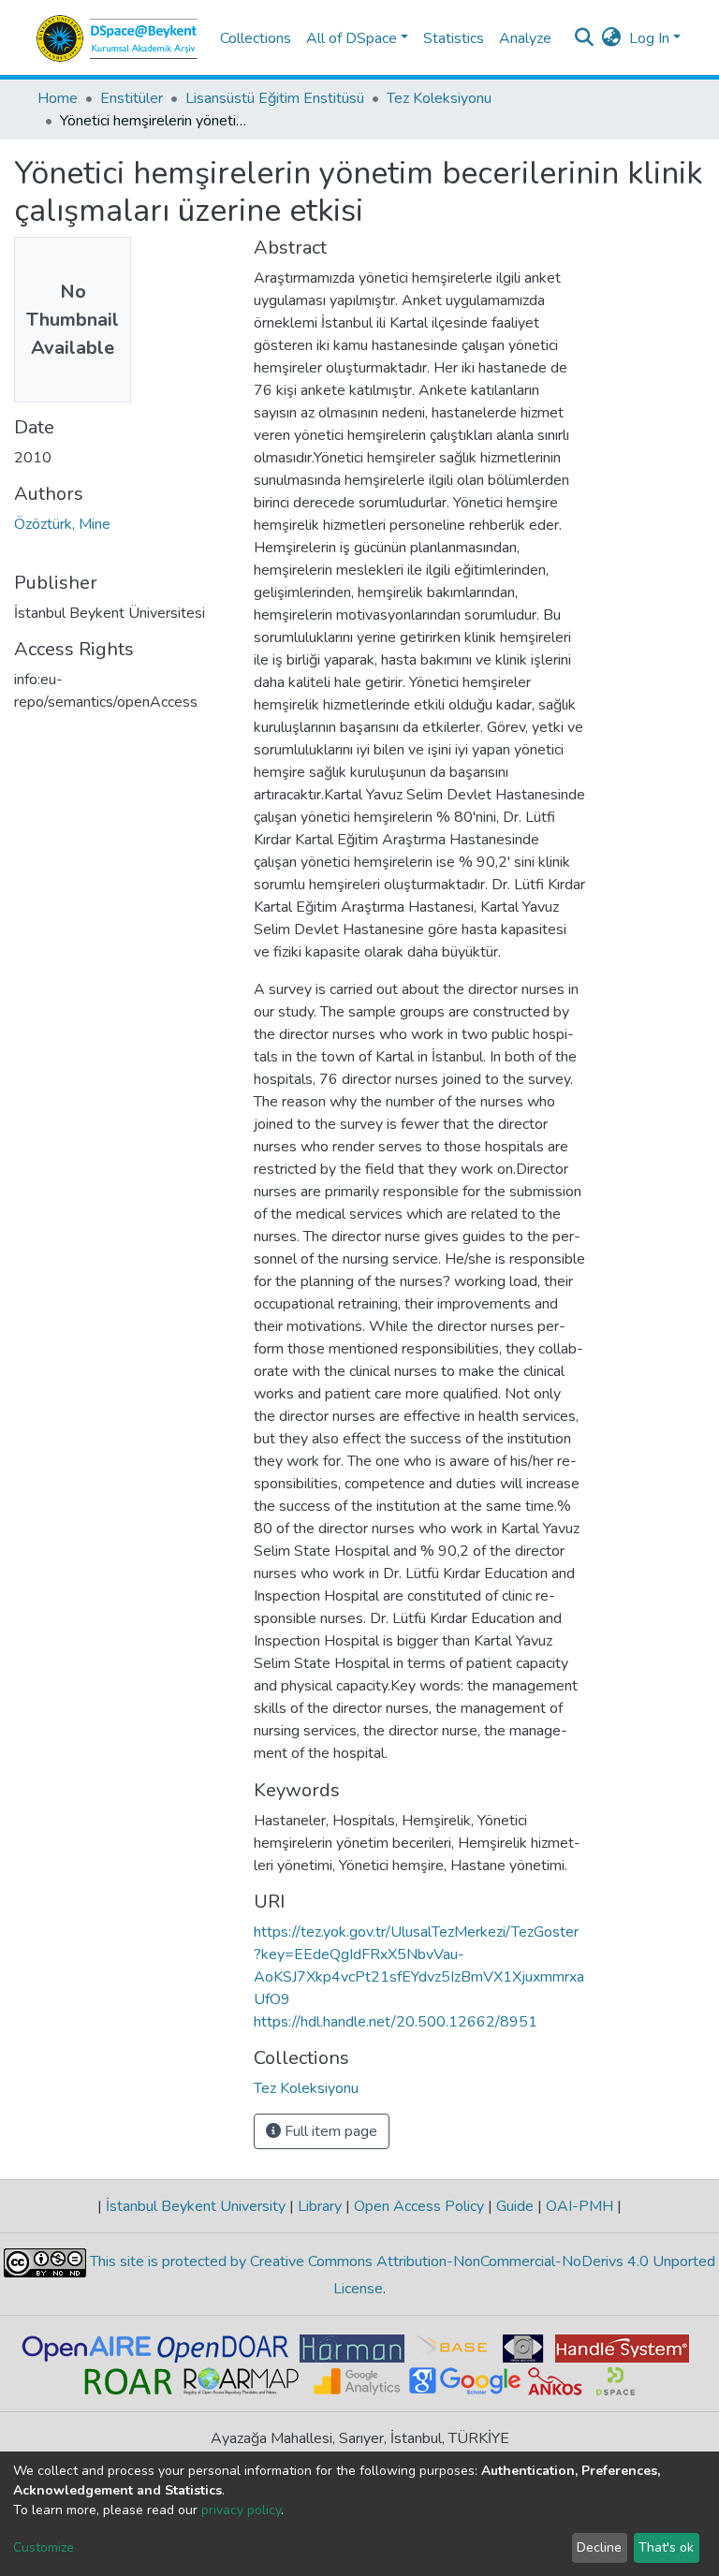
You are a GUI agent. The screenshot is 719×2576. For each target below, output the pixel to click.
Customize (44, 2547)
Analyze (525, 38)
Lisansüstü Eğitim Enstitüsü (275, 98)
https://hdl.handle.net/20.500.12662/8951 (396, 2022)
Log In (649, 38)
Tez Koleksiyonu (439, 98)
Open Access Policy (419, 2206)
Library (320, 2206)
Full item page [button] (329, 2131)
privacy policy (241, 2510)
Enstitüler (132, 98)
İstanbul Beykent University (196, 2206)
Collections (256, 38)
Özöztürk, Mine (62, 524)
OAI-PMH (580, 2206)
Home (58, 98)
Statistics (454, 38)
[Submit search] (585, 38)
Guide (515, 2206)
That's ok (666, 2547)
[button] (612, 38)
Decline (599, 2547)
